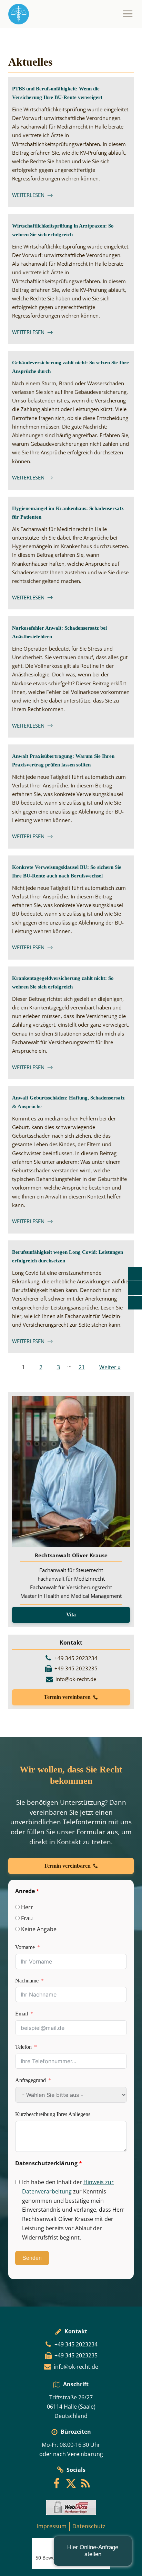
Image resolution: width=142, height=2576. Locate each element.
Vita (71, 1615)
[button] (71, 1697)
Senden (32, 2258)
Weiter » (110, 1367)
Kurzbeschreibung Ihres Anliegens (53, 2114)
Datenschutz (89, 2526)
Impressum (52, 2526)
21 (82, 1367)
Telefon (23, 2047)
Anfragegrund (31, 2080)
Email (22, 2014)
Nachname (27, 1981)
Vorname (25, 1947)
